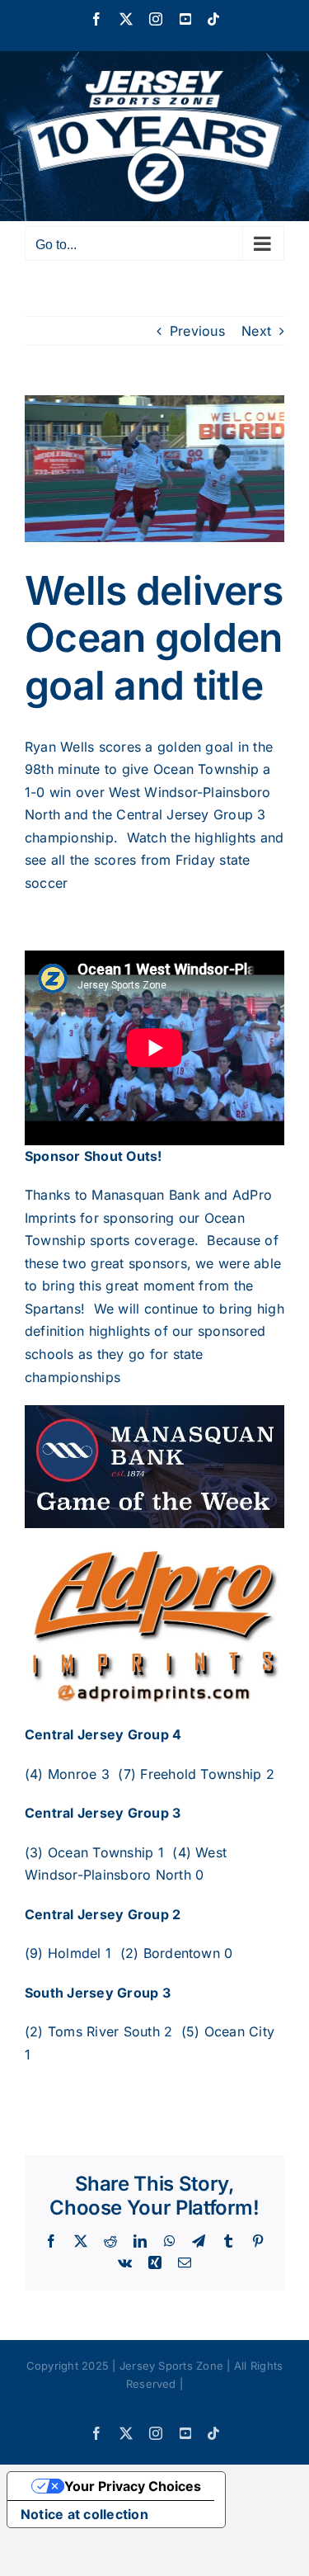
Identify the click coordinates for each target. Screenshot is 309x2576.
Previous (197, 331)
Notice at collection (84, 2514)
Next (256, 331)
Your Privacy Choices (133, 2486)
